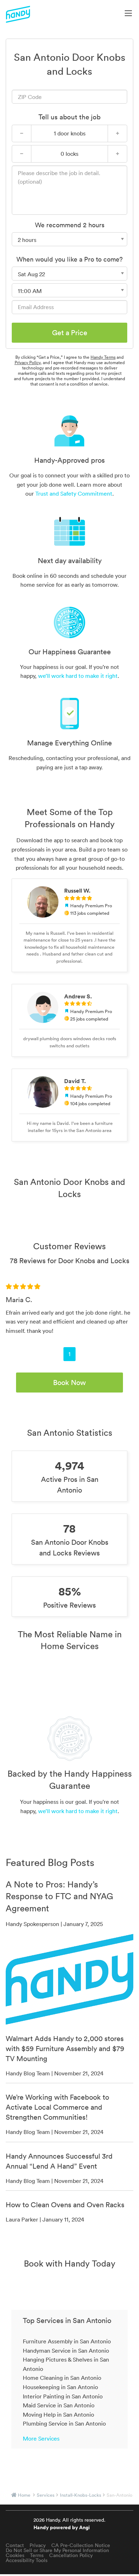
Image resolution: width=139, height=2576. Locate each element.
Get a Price (70, 333)
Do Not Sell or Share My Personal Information (57, 2550)
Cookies (15, 2555)
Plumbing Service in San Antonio (64, 2423)
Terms (37, 2555)
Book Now (69, 1383)
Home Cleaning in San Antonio (62, 2378)
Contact (15, 2545)
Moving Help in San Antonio (58, 2414)
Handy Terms (103, 357)
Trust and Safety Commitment (74, 493)
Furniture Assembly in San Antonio (67, 2341)
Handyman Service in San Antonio (66, 2351)
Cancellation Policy (71, 2555)
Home (24, 2495)
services (46, 2495)
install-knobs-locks (81, 2495)
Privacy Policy (27, 363)
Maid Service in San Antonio (59, 2405)
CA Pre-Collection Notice (81, 2545)
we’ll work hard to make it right (78, 676)
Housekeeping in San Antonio (60, 2387)
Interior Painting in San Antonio (63, 2396)
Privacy (38, 2545)
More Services (41, 2438)
